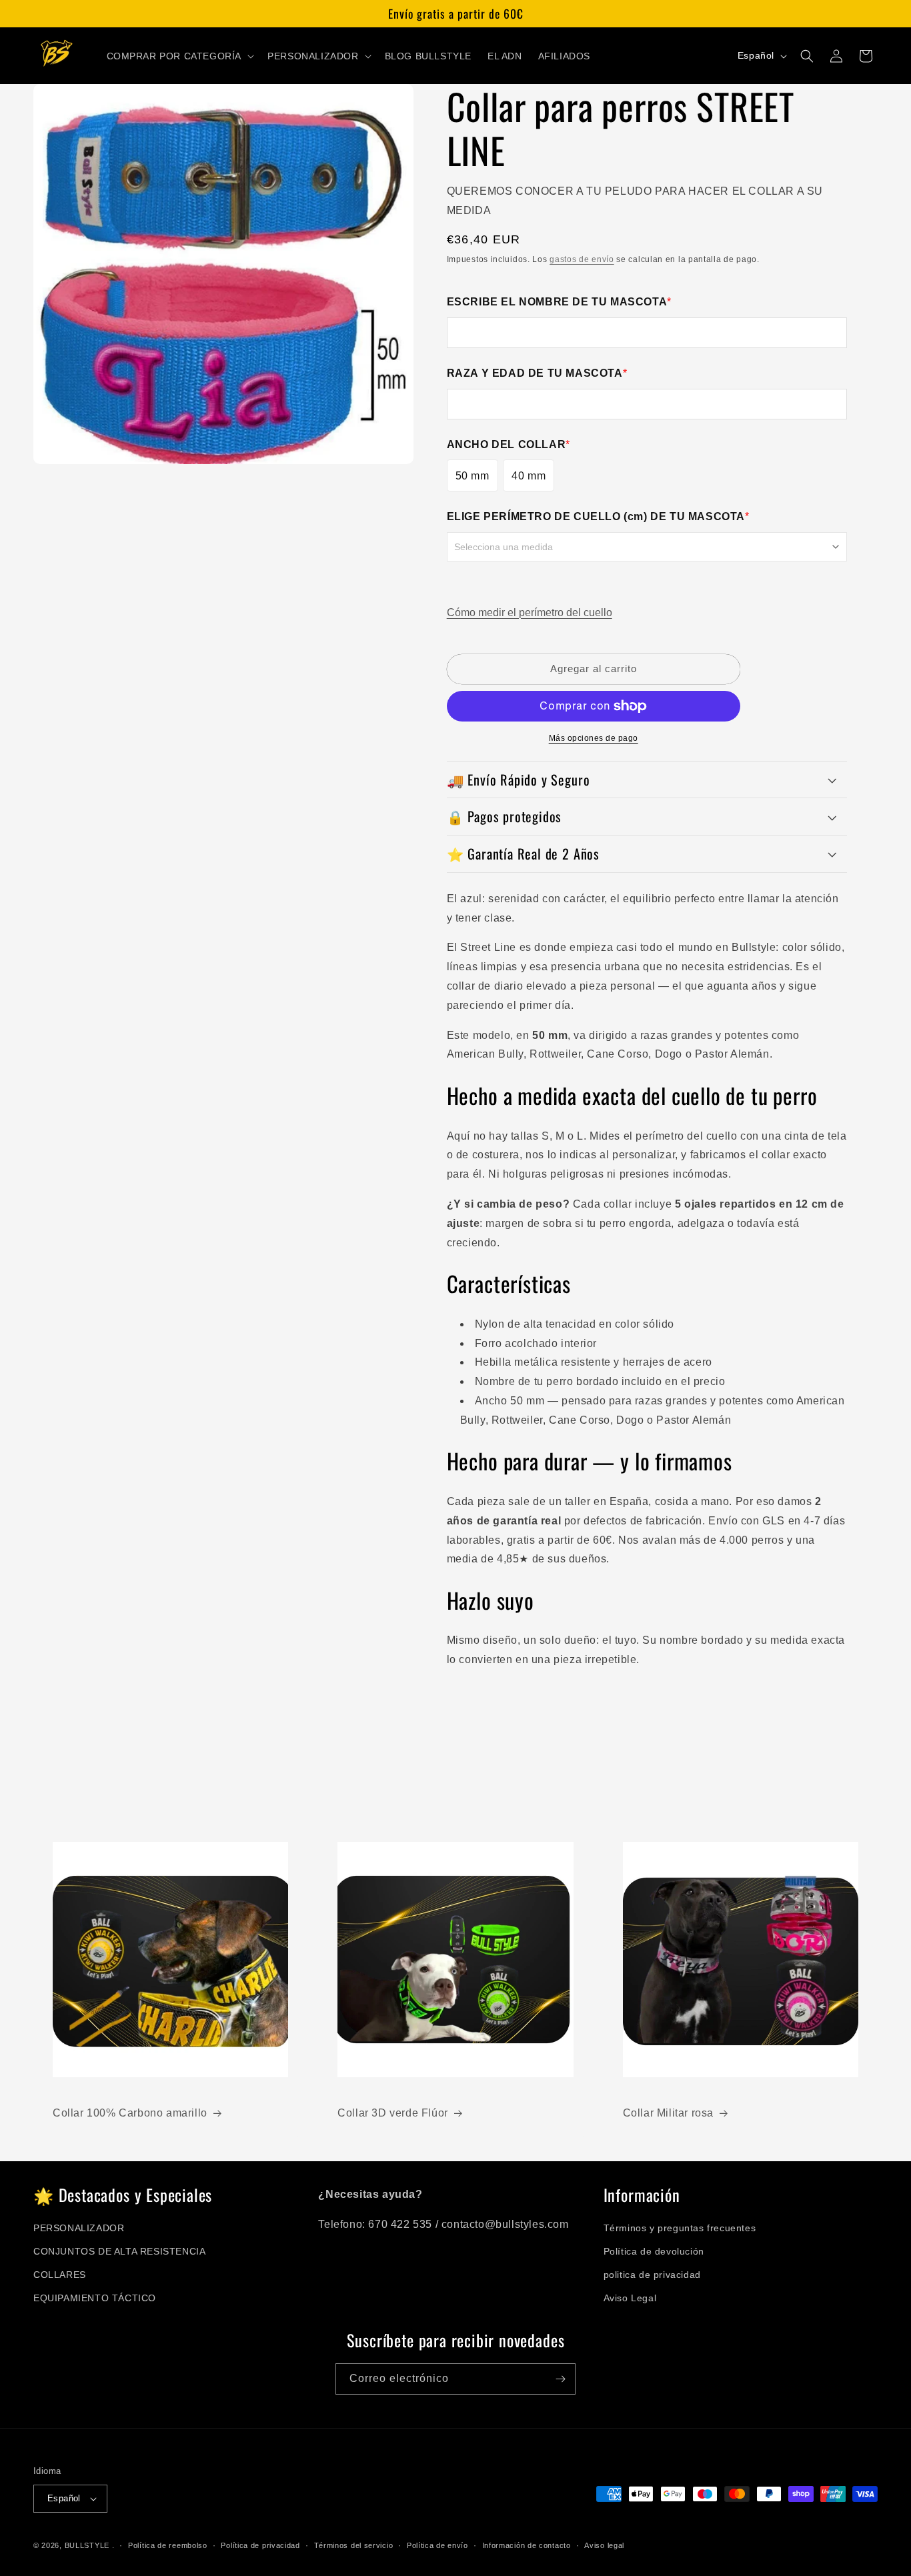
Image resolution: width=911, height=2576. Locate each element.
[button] (179, 56)
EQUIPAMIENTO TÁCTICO (95, 2298)
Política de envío (437, 2545)
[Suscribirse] (560, 2379)
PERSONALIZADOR (79, 2228)
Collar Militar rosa (668, 2113)
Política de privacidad (260, 2545)
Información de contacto (527, 2545)
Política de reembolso (168, 2545)
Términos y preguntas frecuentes (680, 2228)
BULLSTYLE (87, 2545)
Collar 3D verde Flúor (393, 2113)
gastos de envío (582, 259)
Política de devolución (654, 2251)
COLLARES (60, 2275)
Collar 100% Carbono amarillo (130, 2113)
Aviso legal (604, 2545)
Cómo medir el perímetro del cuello (530, 612)
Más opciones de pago (594, 738)
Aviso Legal (630, 2298)
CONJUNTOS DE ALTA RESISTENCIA (119, 2251)
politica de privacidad (652, 2275)
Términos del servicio (354, 2545)
